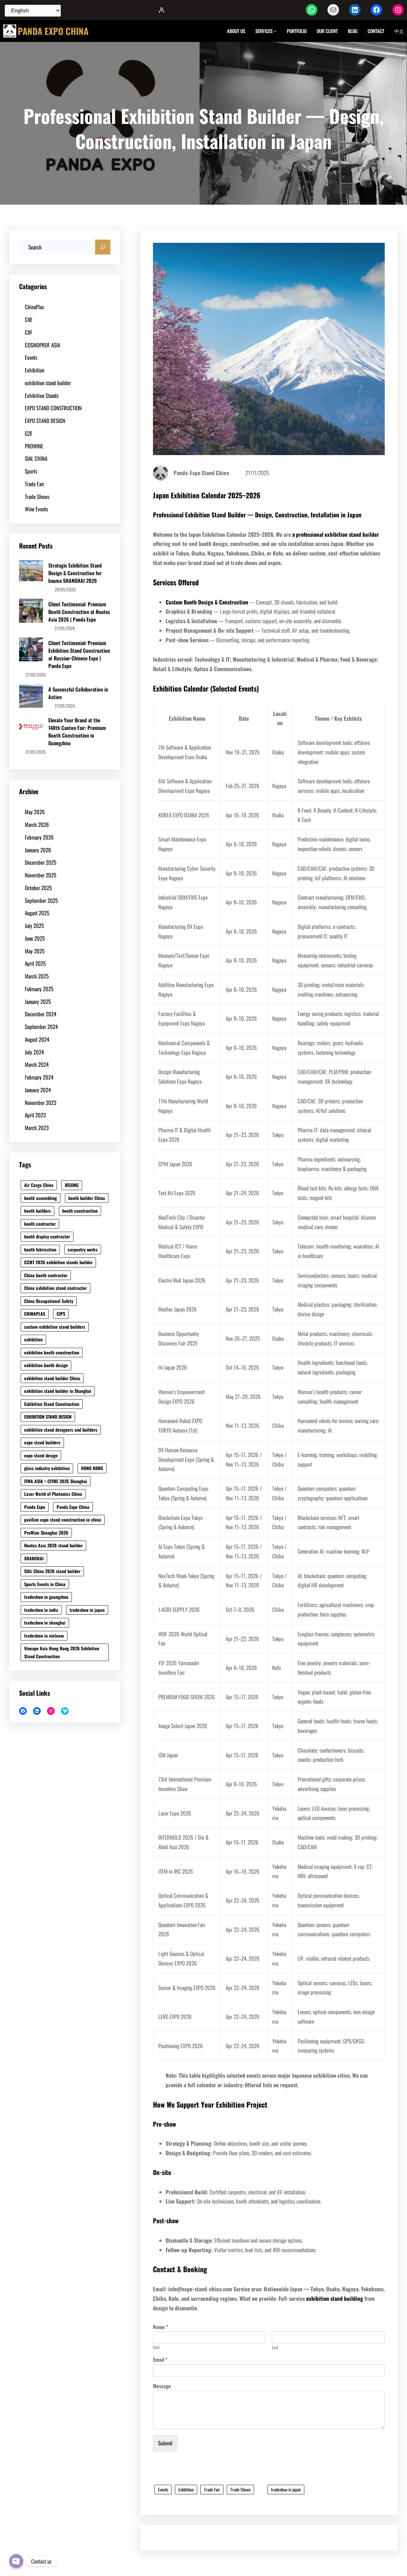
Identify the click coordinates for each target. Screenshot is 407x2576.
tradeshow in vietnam (44, 1636)
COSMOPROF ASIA (42, 345)
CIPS (61, 1314)
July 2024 (34, 1052)
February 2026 (39, 837)
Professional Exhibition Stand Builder (199, 515)
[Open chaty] (16, 2561)
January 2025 (38, 1002)
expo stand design (41, 1455)
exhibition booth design (46, 1365)
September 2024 (41, 1027)
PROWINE (34, 446)
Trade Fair (34, 484)
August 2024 (37, 1039)
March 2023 (37, 1128)
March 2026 (37, 825)
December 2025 (41, 862)
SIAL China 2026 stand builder (52, 1571)
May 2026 (35, 812)
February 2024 (39, 1077)
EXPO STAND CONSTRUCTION (53, 408)
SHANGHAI (34, 1558)
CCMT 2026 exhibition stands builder (58, 1262)
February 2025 (39, 989)
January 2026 (38, 850)
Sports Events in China (45, 1584)
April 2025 (35, 963)
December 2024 (41, 1014)
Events (31, 357)
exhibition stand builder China (52, 1378)
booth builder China (87, 1198)
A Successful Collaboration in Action (78, 693)
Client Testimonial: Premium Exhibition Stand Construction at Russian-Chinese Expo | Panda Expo (79, 654)
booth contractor (40, 1224)
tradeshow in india (41, 1610)
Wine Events (36, 509)
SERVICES (264, 31)
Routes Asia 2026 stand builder (53, 1545)
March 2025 (37, 976)
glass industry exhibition (47, 1468)
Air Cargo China (39, 1185)
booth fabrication (40, 1249)
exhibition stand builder (48, 383)
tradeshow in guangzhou (46, 1597)
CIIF (29, 332)
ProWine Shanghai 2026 (46, 1533)
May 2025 (35, 951)
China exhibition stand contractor (55, 1288)
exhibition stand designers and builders (61, 1430)
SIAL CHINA (36, 458)
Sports (31, 471)
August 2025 (37, 913)
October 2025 (38, 888)
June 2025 (35, 938)
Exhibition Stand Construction (52, 1404)
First (156, 2347)
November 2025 (41, 875)
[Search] (103, 247)
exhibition (33, 1339)
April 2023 (35, 1115)
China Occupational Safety (49, 1301)
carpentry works (83, 1249)
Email (160, 2360)
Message (162, 2386)
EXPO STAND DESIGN (45, 421)
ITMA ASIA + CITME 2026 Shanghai (56, 1481)
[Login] (161, 10)
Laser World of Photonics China (53, 1494)
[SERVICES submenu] (275, 31)
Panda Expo (35, 1507)
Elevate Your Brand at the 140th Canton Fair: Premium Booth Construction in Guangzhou (77, 732)
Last (275, 2347)
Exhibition (34, 370)
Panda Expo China (73, 1507)
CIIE (29, 320)
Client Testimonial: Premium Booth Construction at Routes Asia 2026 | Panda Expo (79, 612)
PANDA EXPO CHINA (53, 31)
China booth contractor (46, 1275)
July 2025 (34, 926)
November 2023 (41, 1103)
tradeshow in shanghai (45, 1622)
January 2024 (38, 1090)
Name (160, 2327)
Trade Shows (37, 497)
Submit (165, 2443)
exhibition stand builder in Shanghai (58, 1391)
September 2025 (41, 900)
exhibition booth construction (52, 1352)
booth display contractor (47, 1236)
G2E (29, 433)
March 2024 (37, 1064)
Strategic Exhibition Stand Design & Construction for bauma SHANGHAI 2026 (75, 573)
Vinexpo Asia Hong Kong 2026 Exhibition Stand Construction (62, 1652)
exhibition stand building (335, 2298)
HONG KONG (92, 1468)
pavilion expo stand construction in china (63, 1520)
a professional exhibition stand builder (336, 534)
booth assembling (41, 1198)
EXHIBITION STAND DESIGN (48, 1417)
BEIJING (72, 1185)
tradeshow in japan (87, 1610)
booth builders (38, 1211)
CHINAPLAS (35, 1314)
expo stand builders (42, 1442)
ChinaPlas (34, 307)
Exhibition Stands (42, 395)
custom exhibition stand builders (55, 1327)
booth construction (80, 1211)
